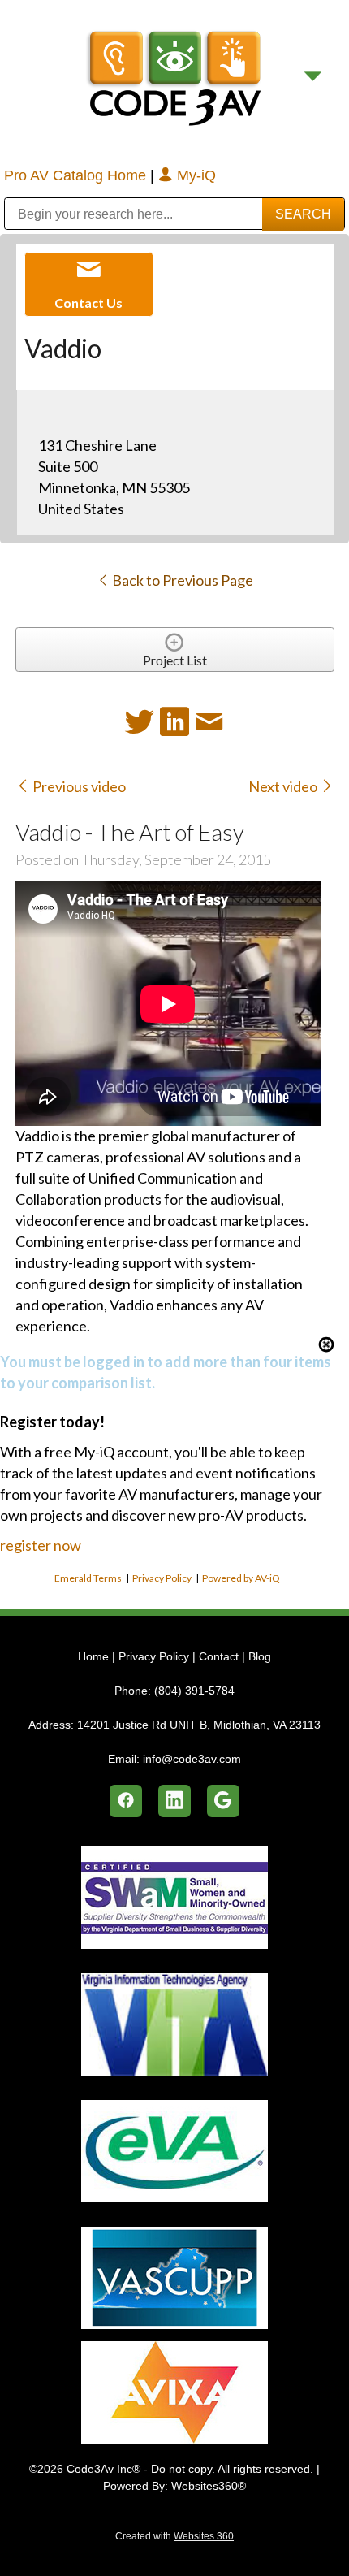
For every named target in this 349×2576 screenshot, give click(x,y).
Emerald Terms (88, 1578)
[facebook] (126, 1801)
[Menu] (313, 76)
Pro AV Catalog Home (77, 175)
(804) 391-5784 (194, 1691)
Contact (219, 1656)
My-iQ (194, 175)
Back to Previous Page (181, 580)
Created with (174, 2536)
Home (95, 1656)
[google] (223, 1801)
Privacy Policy (162, 1578)
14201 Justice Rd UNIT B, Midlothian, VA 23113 (199, 1725)
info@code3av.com (192, 1759)
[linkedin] (174, 1801)
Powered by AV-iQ (241, 1578)
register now (41, 1545)
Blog (260, 1656)
